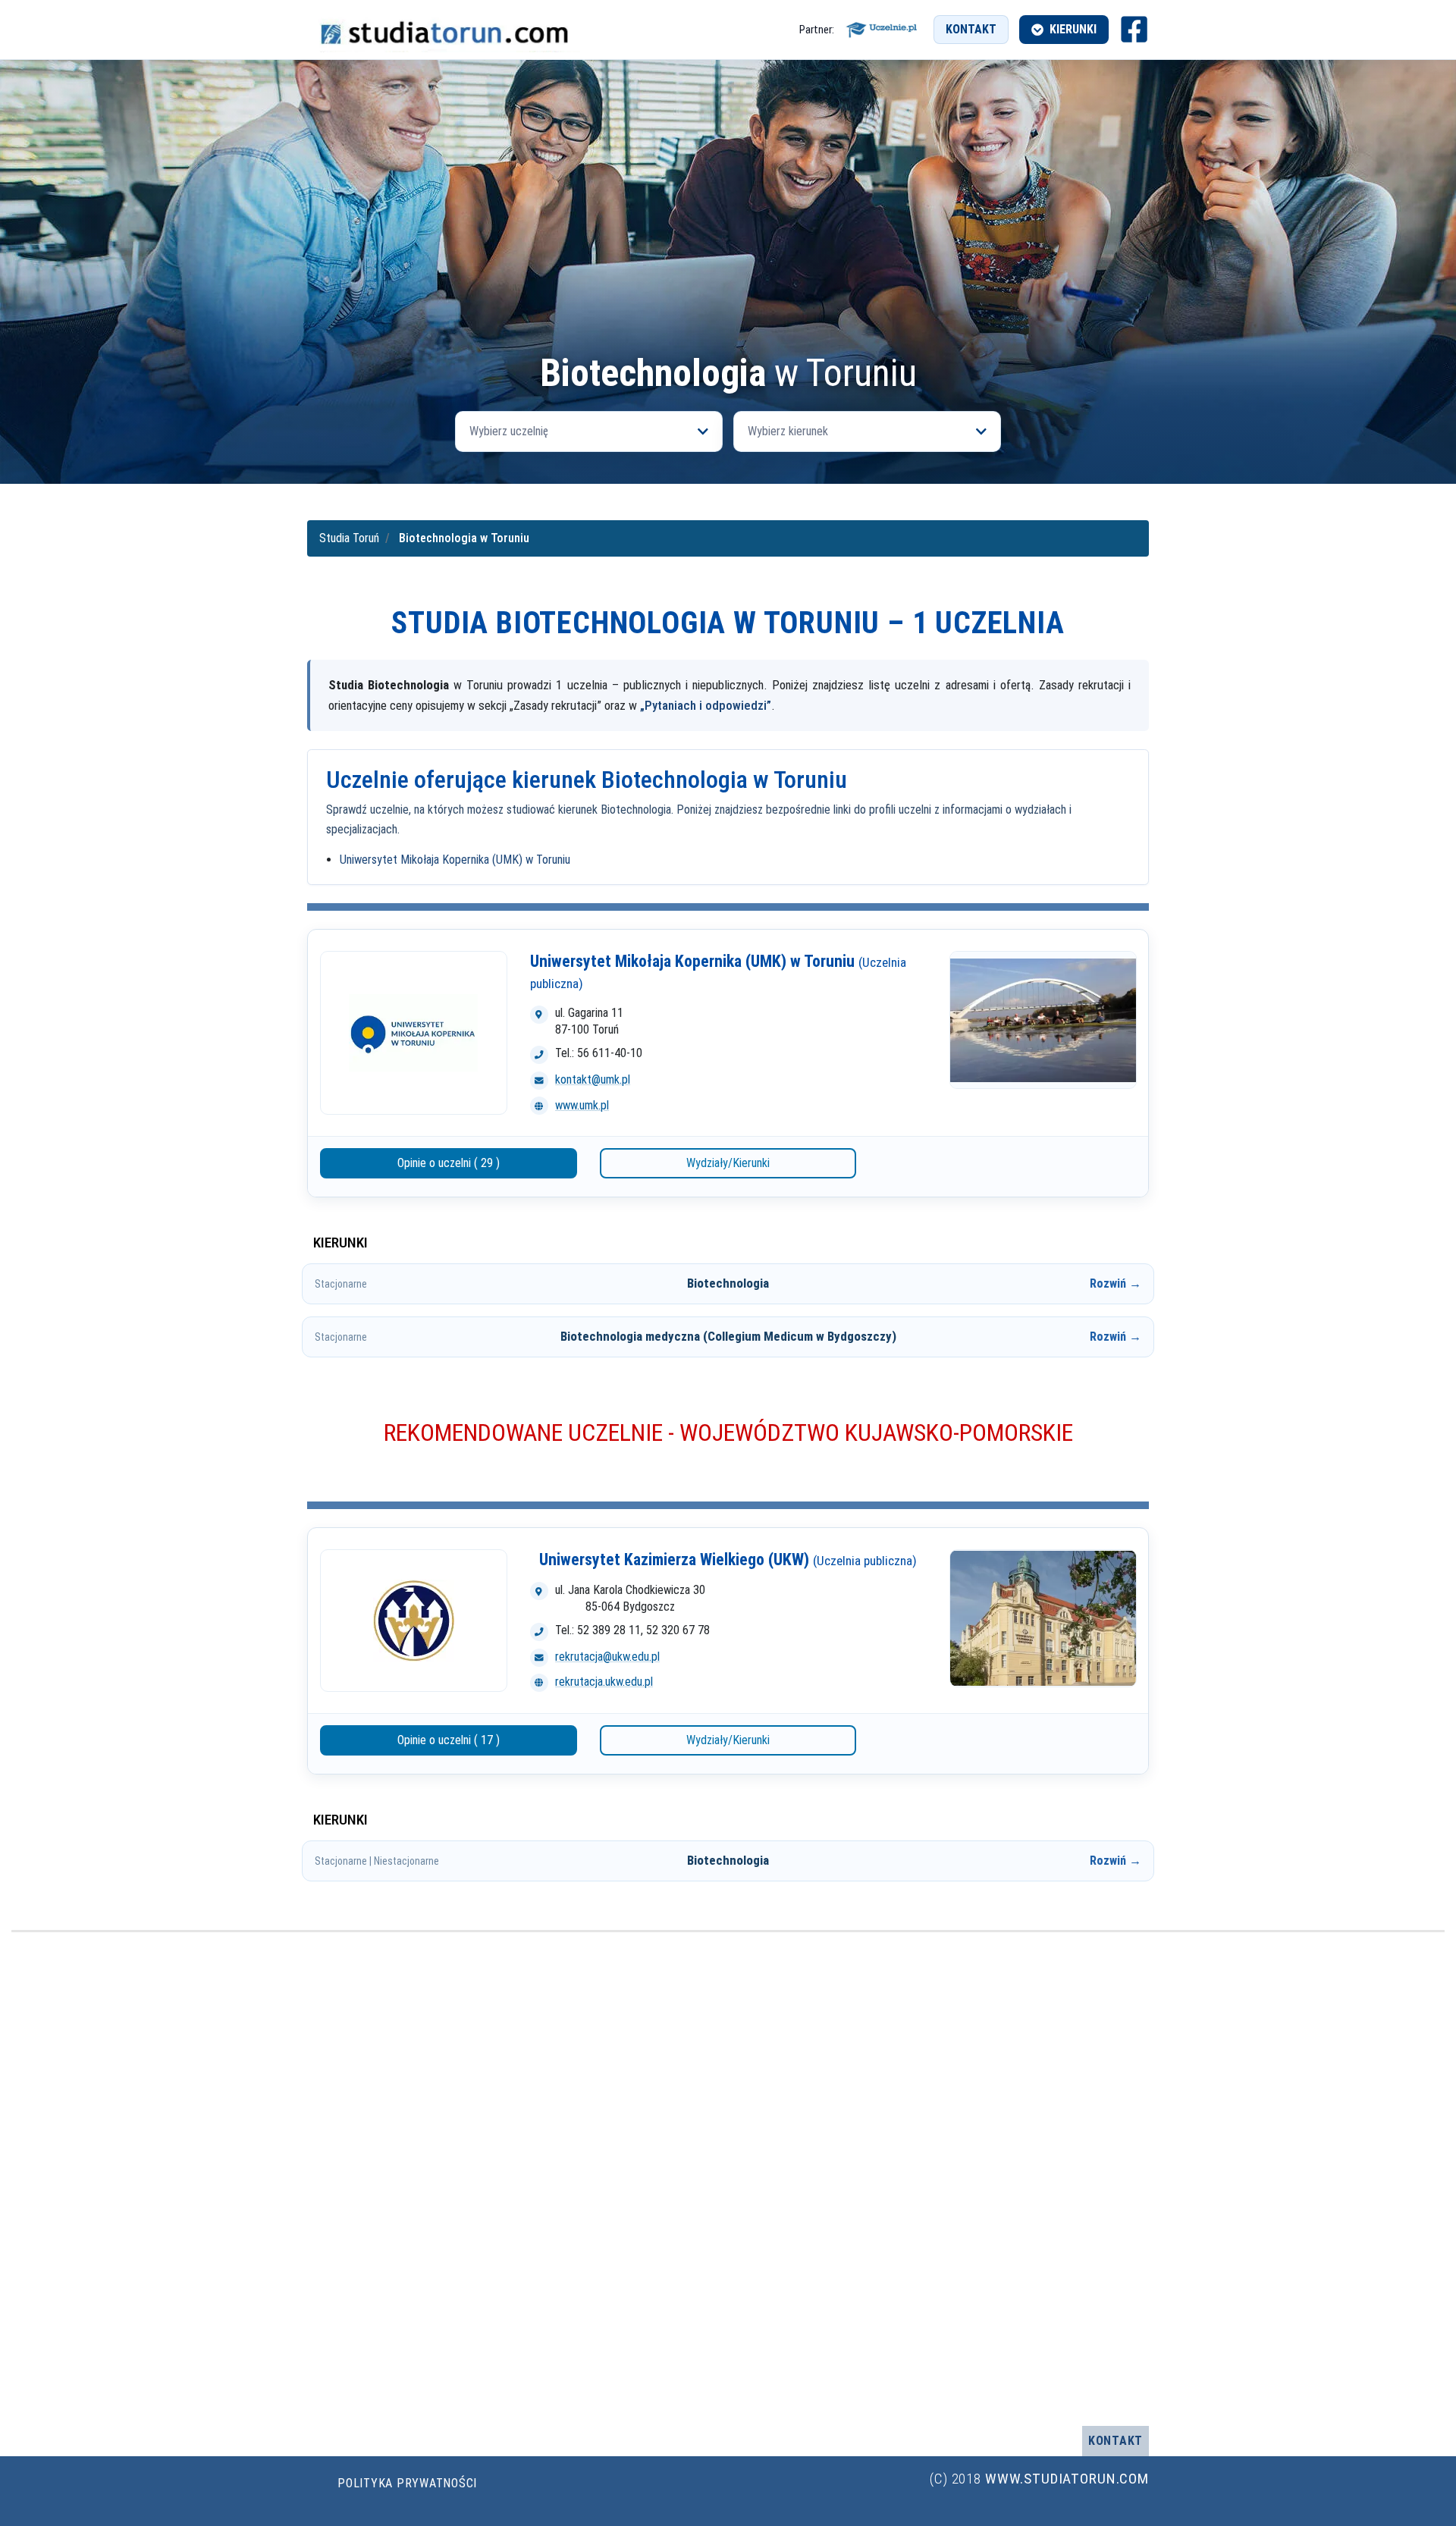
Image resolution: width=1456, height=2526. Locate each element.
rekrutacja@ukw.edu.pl (607, 1657)
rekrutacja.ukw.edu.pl (604, 1682)
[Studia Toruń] (444, 30)
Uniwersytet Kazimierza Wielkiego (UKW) (728, 1560)
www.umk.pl (582, 1105)
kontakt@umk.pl (593, 1079)
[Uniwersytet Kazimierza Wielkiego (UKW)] (414, 1621)
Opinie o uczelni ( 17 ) (449, 1740)
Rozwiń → (1116, 1283)
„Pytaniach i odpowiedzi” (706, 705)
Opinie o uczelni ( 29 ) (449, 1163)
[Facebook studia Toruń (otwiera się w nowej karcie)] (1134, 29)
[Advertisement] (728, 240)
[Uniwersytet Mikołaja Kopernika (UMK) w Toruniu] (414, 1033)
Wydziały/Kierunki (728, 1163)
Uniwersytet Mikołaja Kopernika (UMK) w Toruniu (455, 860)
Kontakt (971, 29)
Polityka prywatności (407, 2483)
